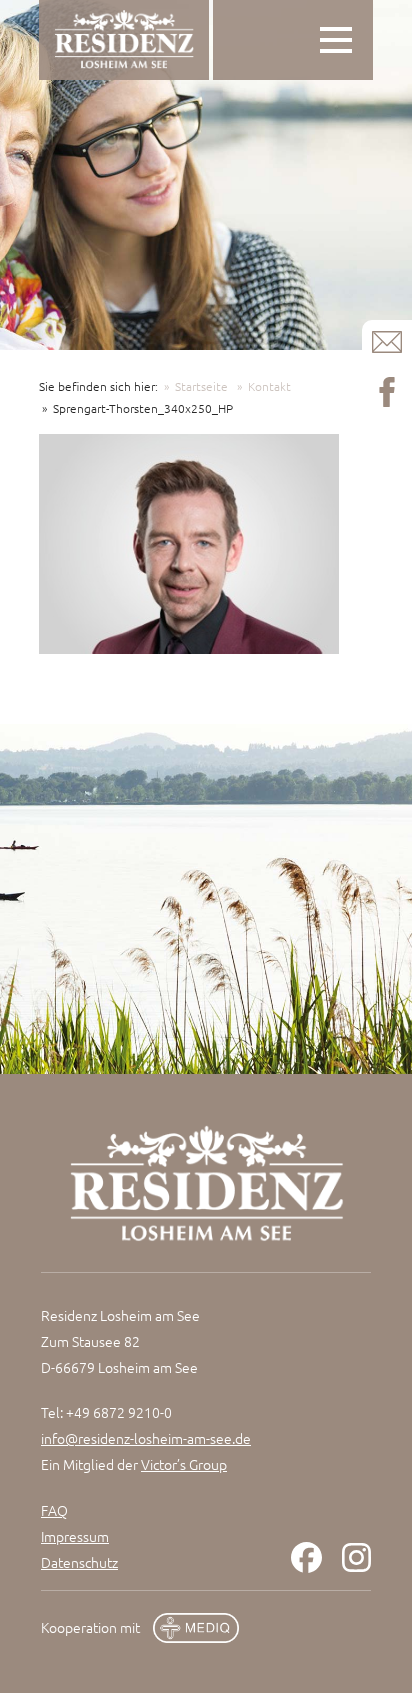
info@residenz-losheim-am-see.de (146, 1438)
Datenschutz (79, 1562)
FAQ (54, 1510)
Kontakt (269, 386)
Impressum (75, 1536)
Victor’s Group (184, 1464)
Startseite (201, 386)
